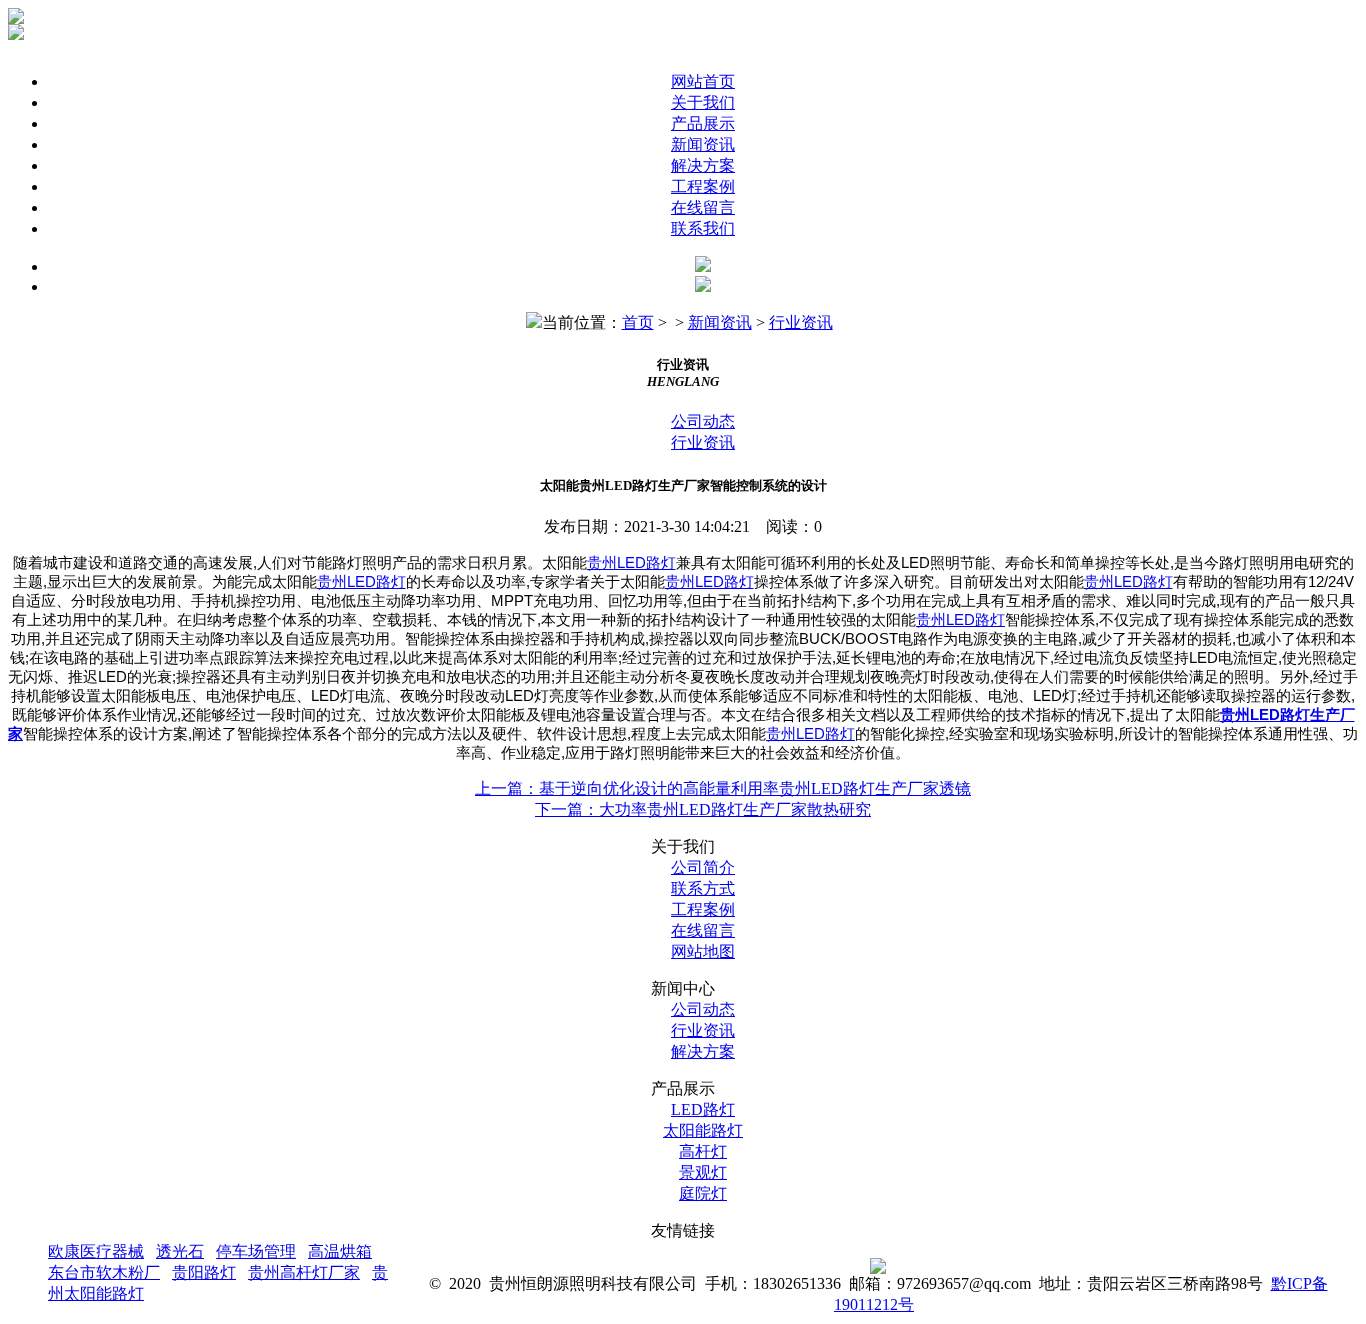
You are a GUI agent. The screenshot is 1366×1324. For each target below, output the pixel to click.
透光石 (180, 1251)
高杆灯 (703, 1151)
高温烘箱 (340, 1251)
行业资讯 (801, 322)
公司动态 (703, 421)
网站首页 (703, 81)
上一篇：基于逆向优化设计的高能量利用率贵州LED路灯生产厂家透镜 (723, 788)
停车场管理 (256, 1251)
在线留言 (703, 207)
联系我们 (703, 228)
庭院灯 (703, 1193)
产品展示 (703, 123)
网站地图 (703, 951)
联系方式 (703, 888)
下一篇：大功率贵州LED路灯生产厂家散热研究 (703, 809)
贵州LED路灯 (631, 562)
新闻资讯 (703, 144)
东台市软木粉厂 (104, 1272)
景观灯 (703, 1172)
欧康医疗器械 (96, 1251)
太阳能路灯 (703, 1130)
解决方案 (703, 165)
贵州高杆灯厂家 (304, 1272)
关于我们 (703, 102)
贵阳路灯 (204, 1272)
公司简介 (703, 867)
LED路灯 (703, 1109)
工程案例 (703, 186)
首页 (638, 322)
